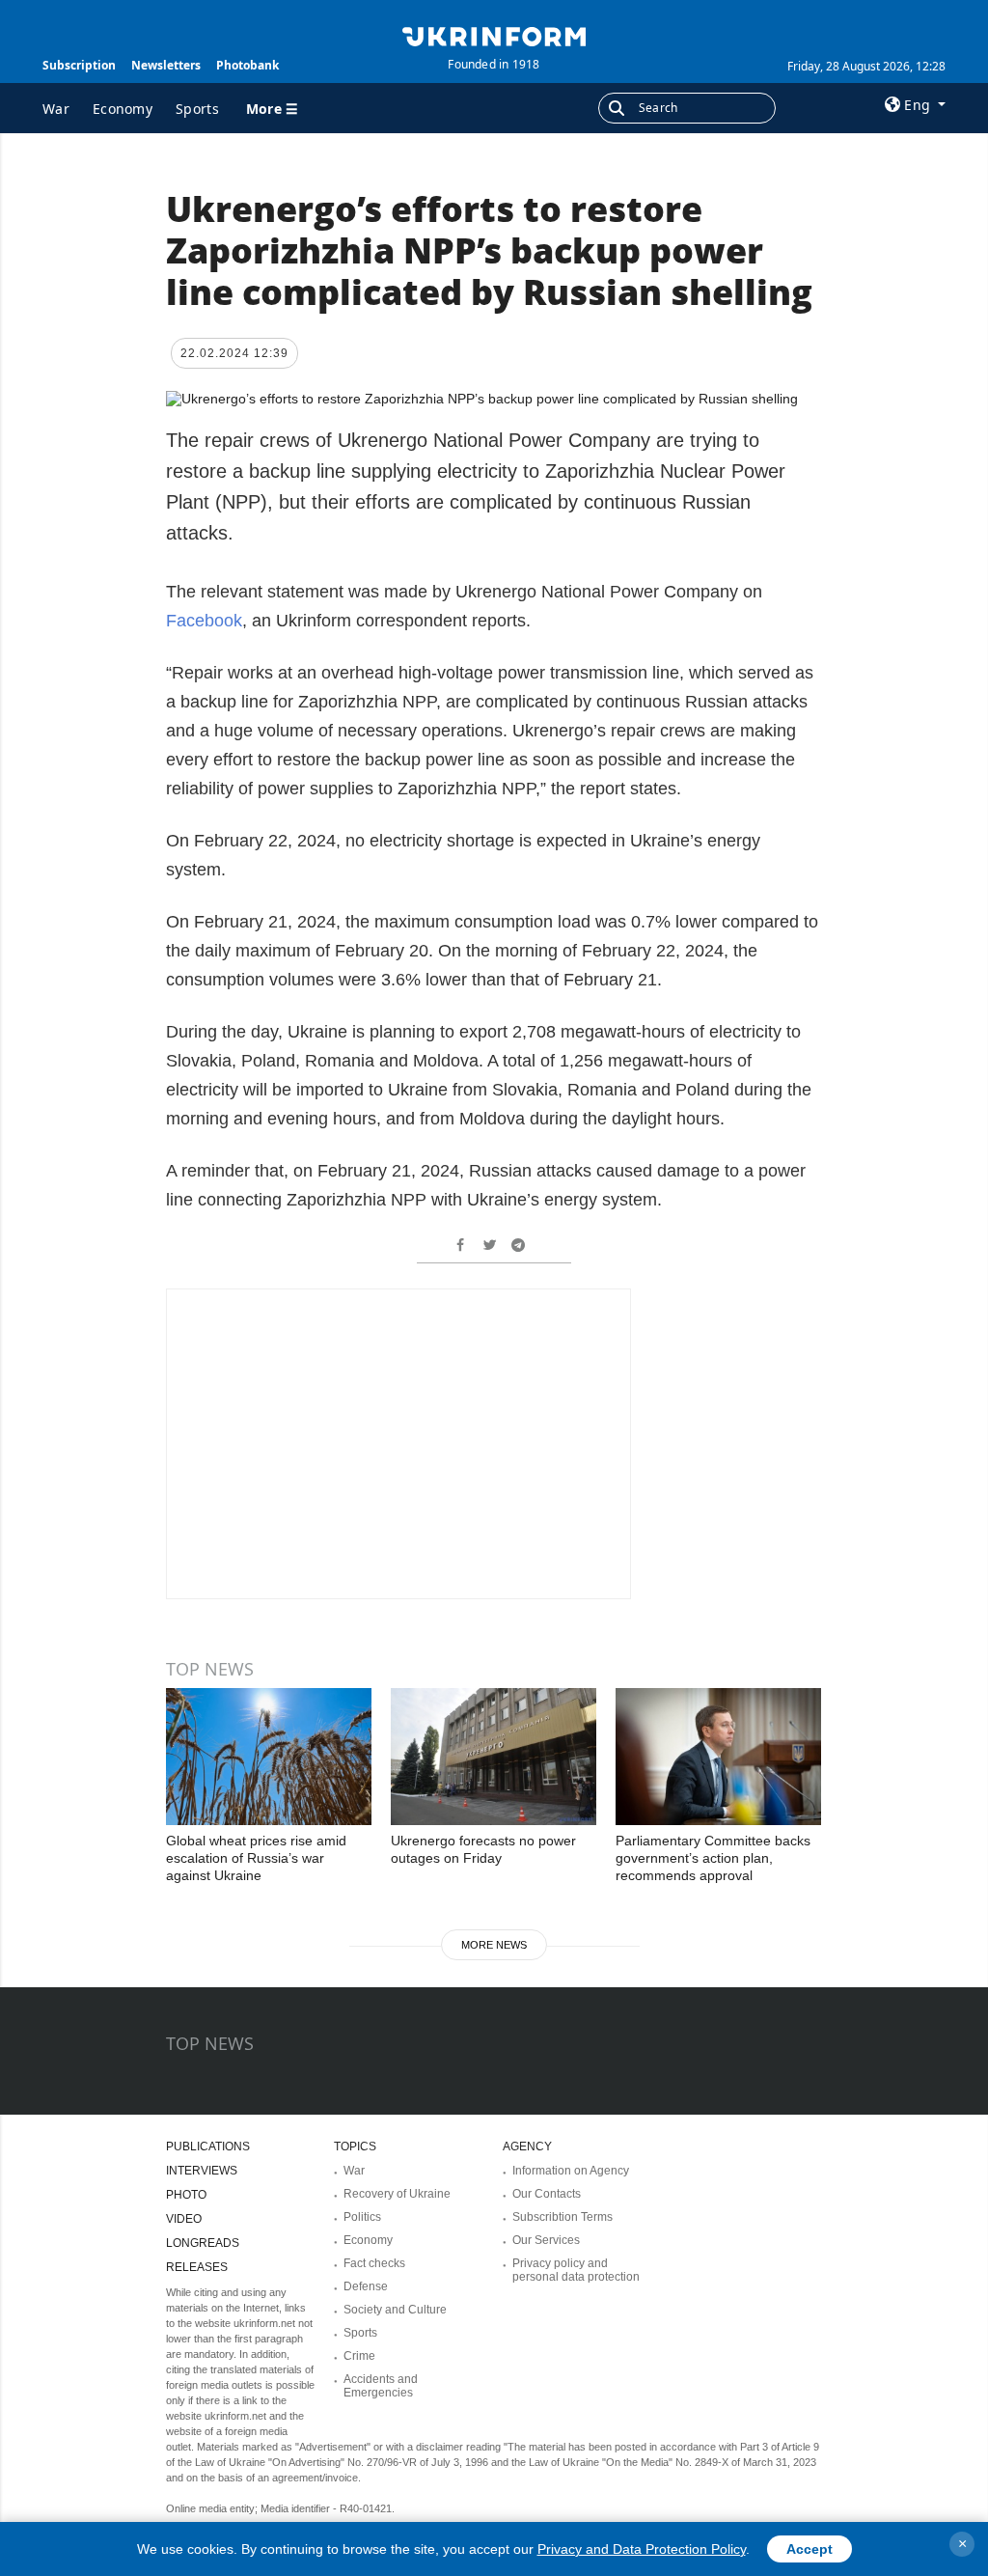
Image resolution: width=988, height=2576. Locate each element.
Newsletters (166, 65)
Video (184, 2219)
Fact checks (374, 2263)
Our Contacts (547, 2194)
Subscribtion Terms (563, 2217)
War (56, 109)
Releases (197, 2267)
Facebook (204, 621)
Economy (123, 109)
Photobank (247, 65)
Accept (810, 2549)
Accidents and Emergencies (381, 2386)
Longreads (203, 2243)
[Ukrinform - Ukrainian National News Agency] (494, 35)
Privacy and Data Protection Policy (642, 2549)
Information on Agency (571, 2171)
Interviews (202, 2171)
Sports (197, 109)
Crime (359, 2356)
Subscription (79, 65)
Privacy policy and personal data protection (576, 2270)
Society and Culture (395, 2310)
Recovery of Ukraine (397, 2194)
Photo (186, 2195)
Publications (208, 2147)
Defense (366, 2286)
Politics (362, 2217)
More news (494, 1945)
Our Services (546, 2240)
